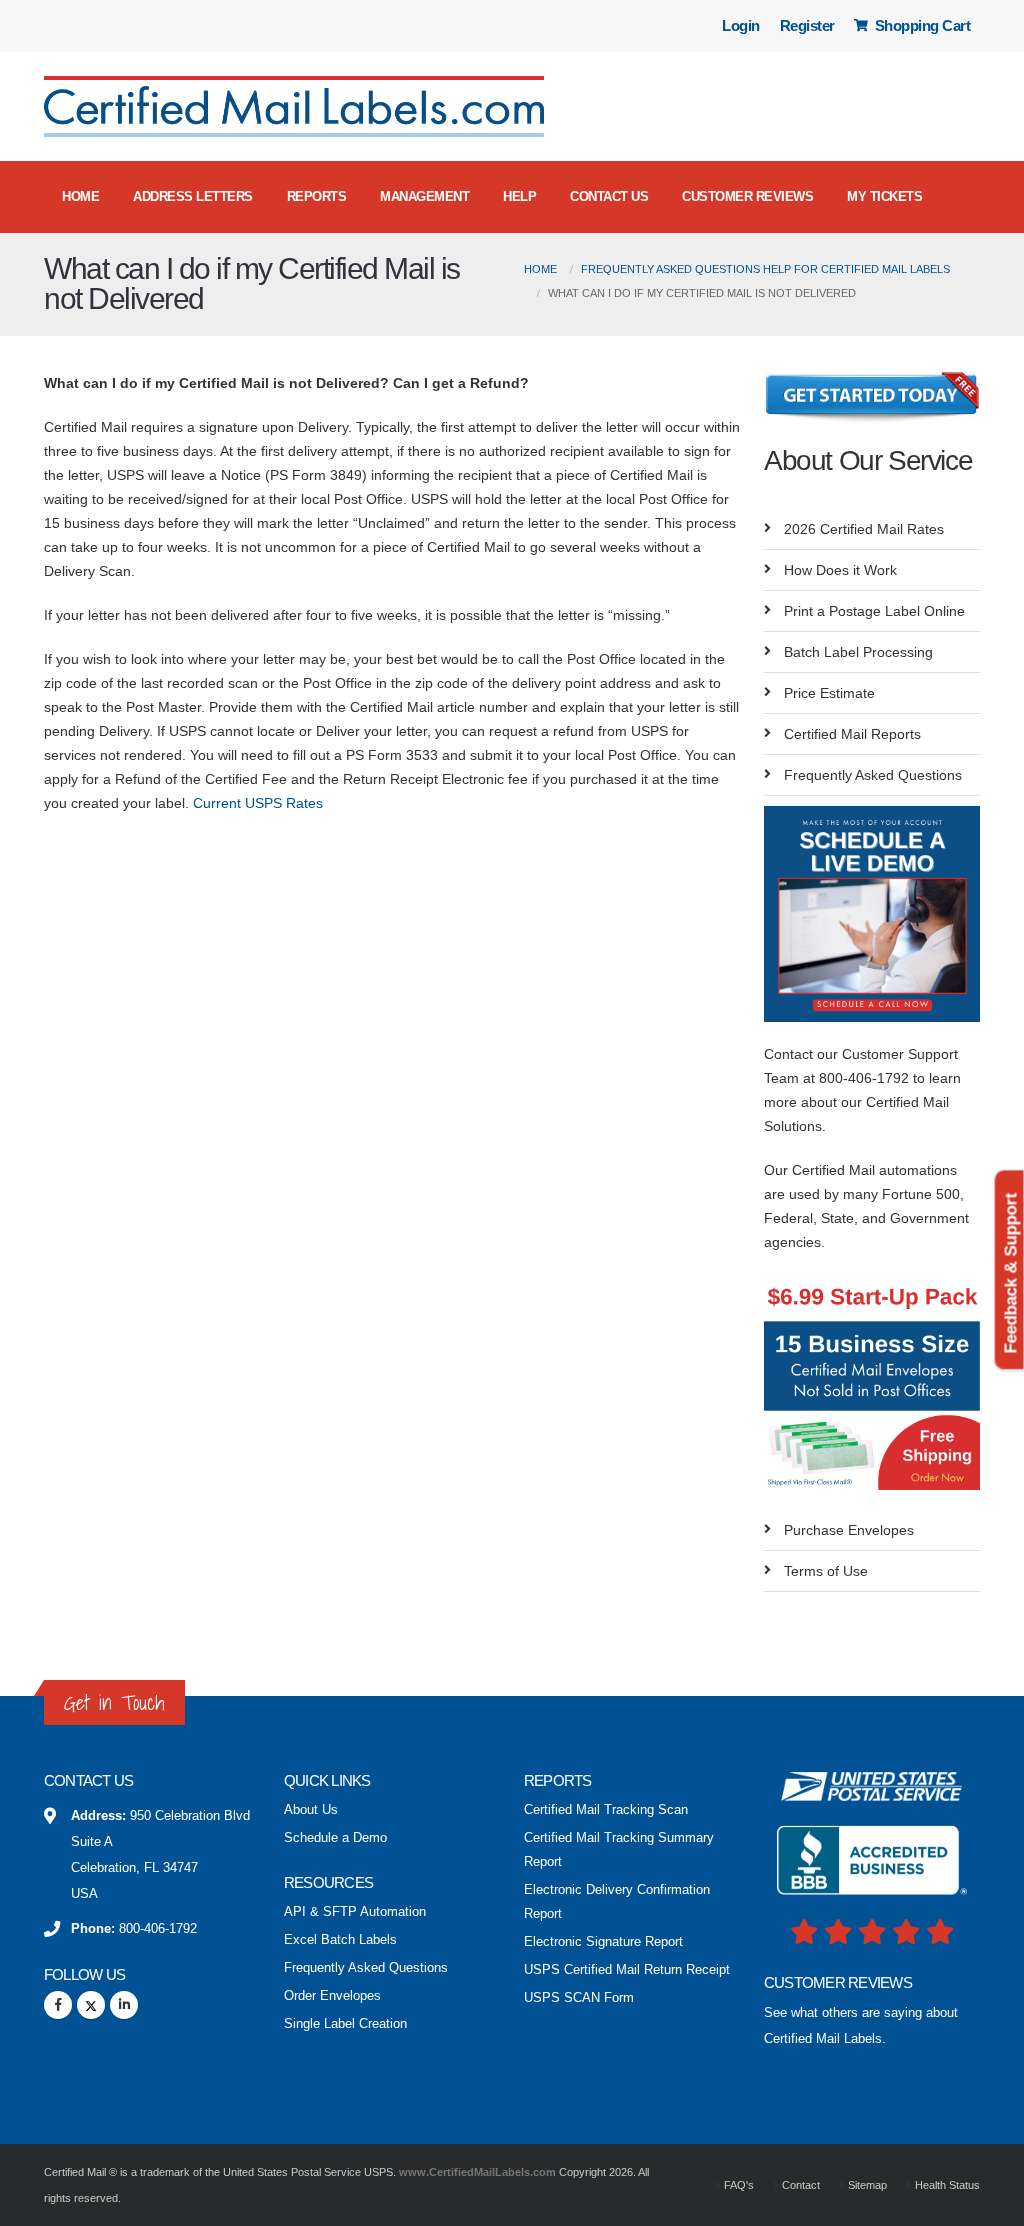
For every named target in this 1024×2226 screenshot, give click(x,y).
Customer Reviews (747, 196)
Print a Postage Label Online (874, 611)
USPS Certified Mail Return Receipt (627, 1970)
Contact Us (609, 196)
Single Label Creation (345, 2024)
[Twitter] (91, 2005)
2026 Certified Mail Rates (864, 529)
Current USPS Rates (258, 803)
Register (807, 25)
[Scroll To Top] (989, 2203)
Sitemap (866, 2185)
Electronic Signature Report (603, 1942)
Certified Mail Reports (852, 734)
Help (519, 196)
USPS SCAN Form (579, 1998)
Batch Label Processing (858, 652)
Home (80, 196)
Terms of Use (826, 1571)
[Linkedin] (124, 2005)
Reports (317, 196)
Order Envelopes (332, 1996)
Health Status (946, 2185)
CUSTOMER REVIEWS (838, 1982)
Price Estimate (829, 693)
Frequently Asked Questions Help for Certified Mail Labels (765, 269)
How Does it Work (840, 570)
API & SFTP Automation (355, 1912)
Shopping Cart (920, 25)
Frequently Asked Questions (873, 775)
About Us (311, 1810)
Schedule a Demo (335, 1838)
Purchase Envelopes (849, 1530)
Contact (799, 2185)
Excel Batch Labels (340, 1940)
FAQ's (737, 2185)
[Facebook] (58, 2005)
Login (741, 25)
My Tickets (884, 196)
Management (424, 196)
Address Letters (193, 196)
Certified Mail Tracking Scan (606, 1810)
